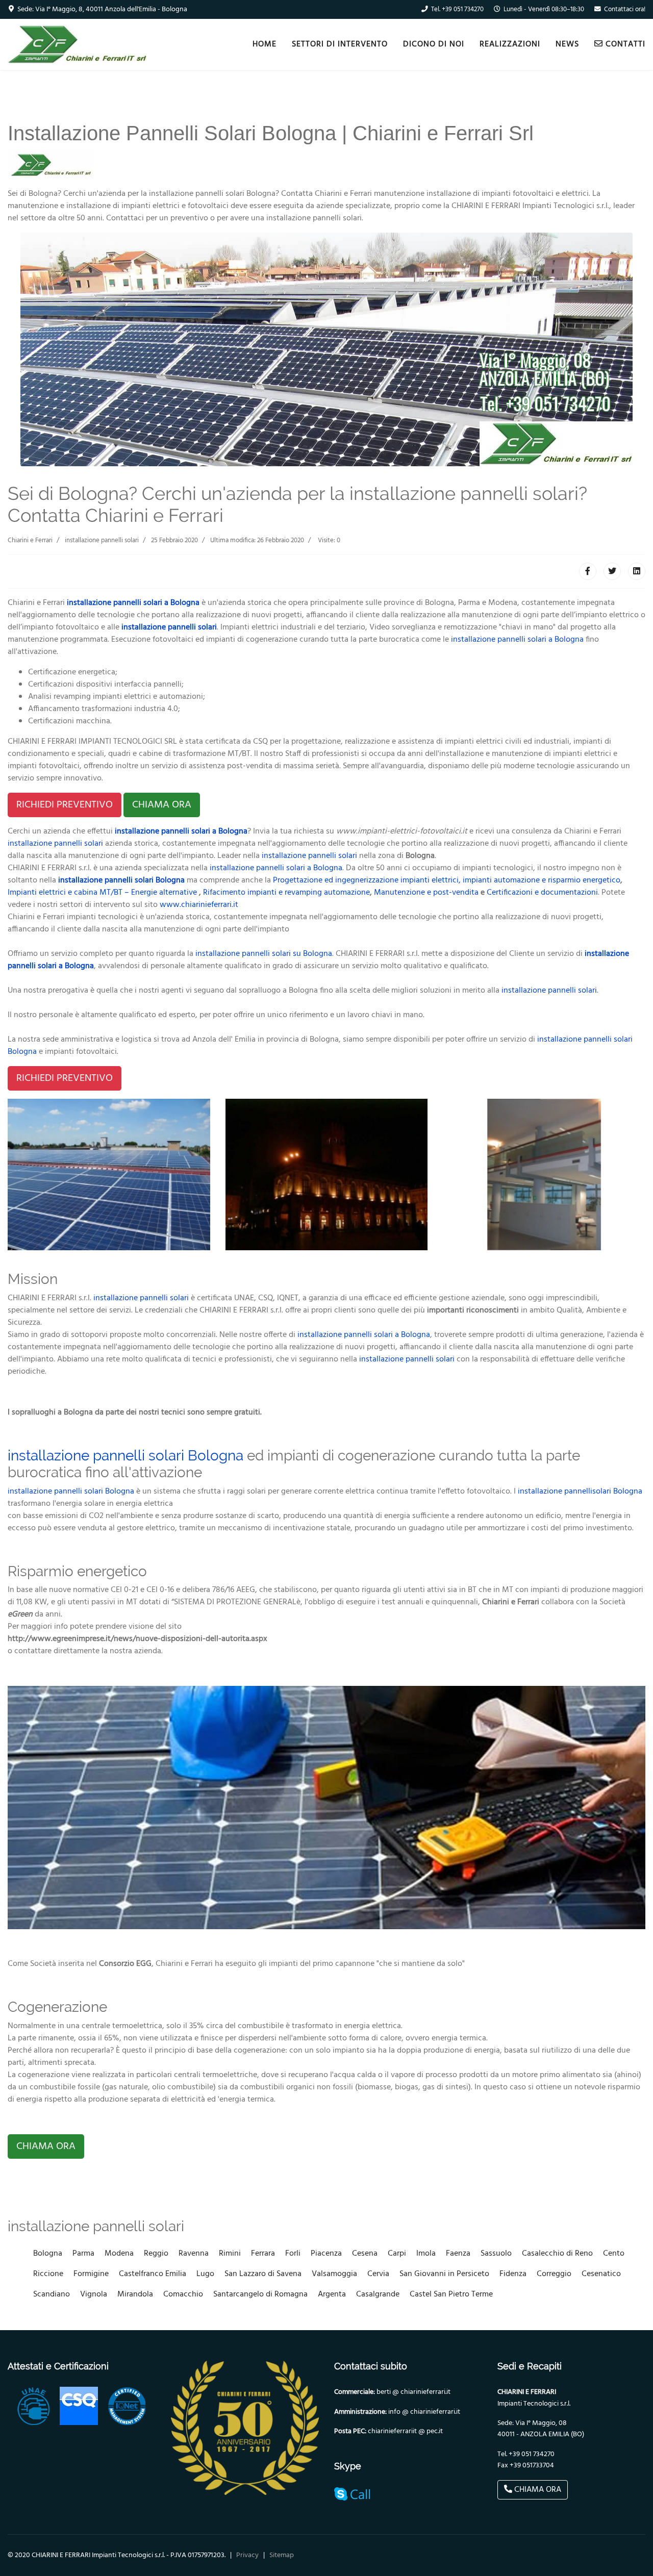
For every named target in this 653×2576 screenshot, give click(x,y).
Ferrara (263, 2254)
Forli (293, 2254)
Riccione (48, 2274)
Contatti (624, 44)
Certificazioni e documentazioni (542, 893)
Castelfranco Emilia (153, 2274)
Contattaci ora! (625, 10)
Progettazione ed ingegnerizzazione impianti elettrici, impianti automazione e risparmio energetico (447, 880)
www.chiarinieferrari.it (199, 905)
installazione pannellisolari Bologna (580, 1492)
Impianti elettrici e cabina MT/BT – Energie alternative (102, 893)
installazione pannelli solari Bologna (125, 1456)
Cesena (365, 2254)
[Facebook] (588, 571)
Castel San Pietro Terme (451, 2294)
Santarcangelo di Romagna (260, 2294)
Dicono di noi (434, 44)
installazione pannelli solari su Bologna (264, 954)
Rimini (230, 2254)
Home (265, 44)
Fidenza (513, 2274)
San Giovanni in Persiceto (444, 2274)
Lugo (205, 2274)
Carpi (397, 2254)
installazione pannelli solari (169, 627)
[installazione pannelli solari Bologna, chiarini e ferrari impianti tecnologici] (109, 1175)
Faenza (458, 2254)
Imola (426, 2254)
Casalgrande (378, 2294)
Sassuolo (496, 2254)
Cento (614, 2254)
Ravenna (194, 2254)
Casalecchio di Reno (557, 2254)
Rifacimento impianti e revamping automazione (286, 893)
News (567, 44)
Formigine (91, 2274)
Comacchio (183, 2294)
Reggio (156, 2254)
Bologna (48, 2254)
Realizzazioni (510, 44)
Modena (119, 2254)
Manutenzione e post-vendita (426, 893)
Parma (83, 2254)
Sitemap (282, 2555)
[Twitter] (612, 571)
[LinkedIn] (637, 571)
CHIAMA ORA (162, 805)
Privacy (247, 2555)
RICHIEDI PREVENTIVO (65, 805)
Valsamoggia (334, 2274)
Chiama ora (537, 2490)
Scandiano (52, 2294)
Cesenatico (601, 2274)
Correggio (554, 2274)
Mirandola (135, 2294)
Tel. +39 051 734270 (457, 10)
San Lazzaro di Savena (263, 2274)
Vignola (94, 2294)
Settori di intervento (340, 44)
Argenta (332, 2294)
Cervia (378, 2274)
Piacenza (326, 2254)
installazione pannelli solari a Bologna (133, 603)
